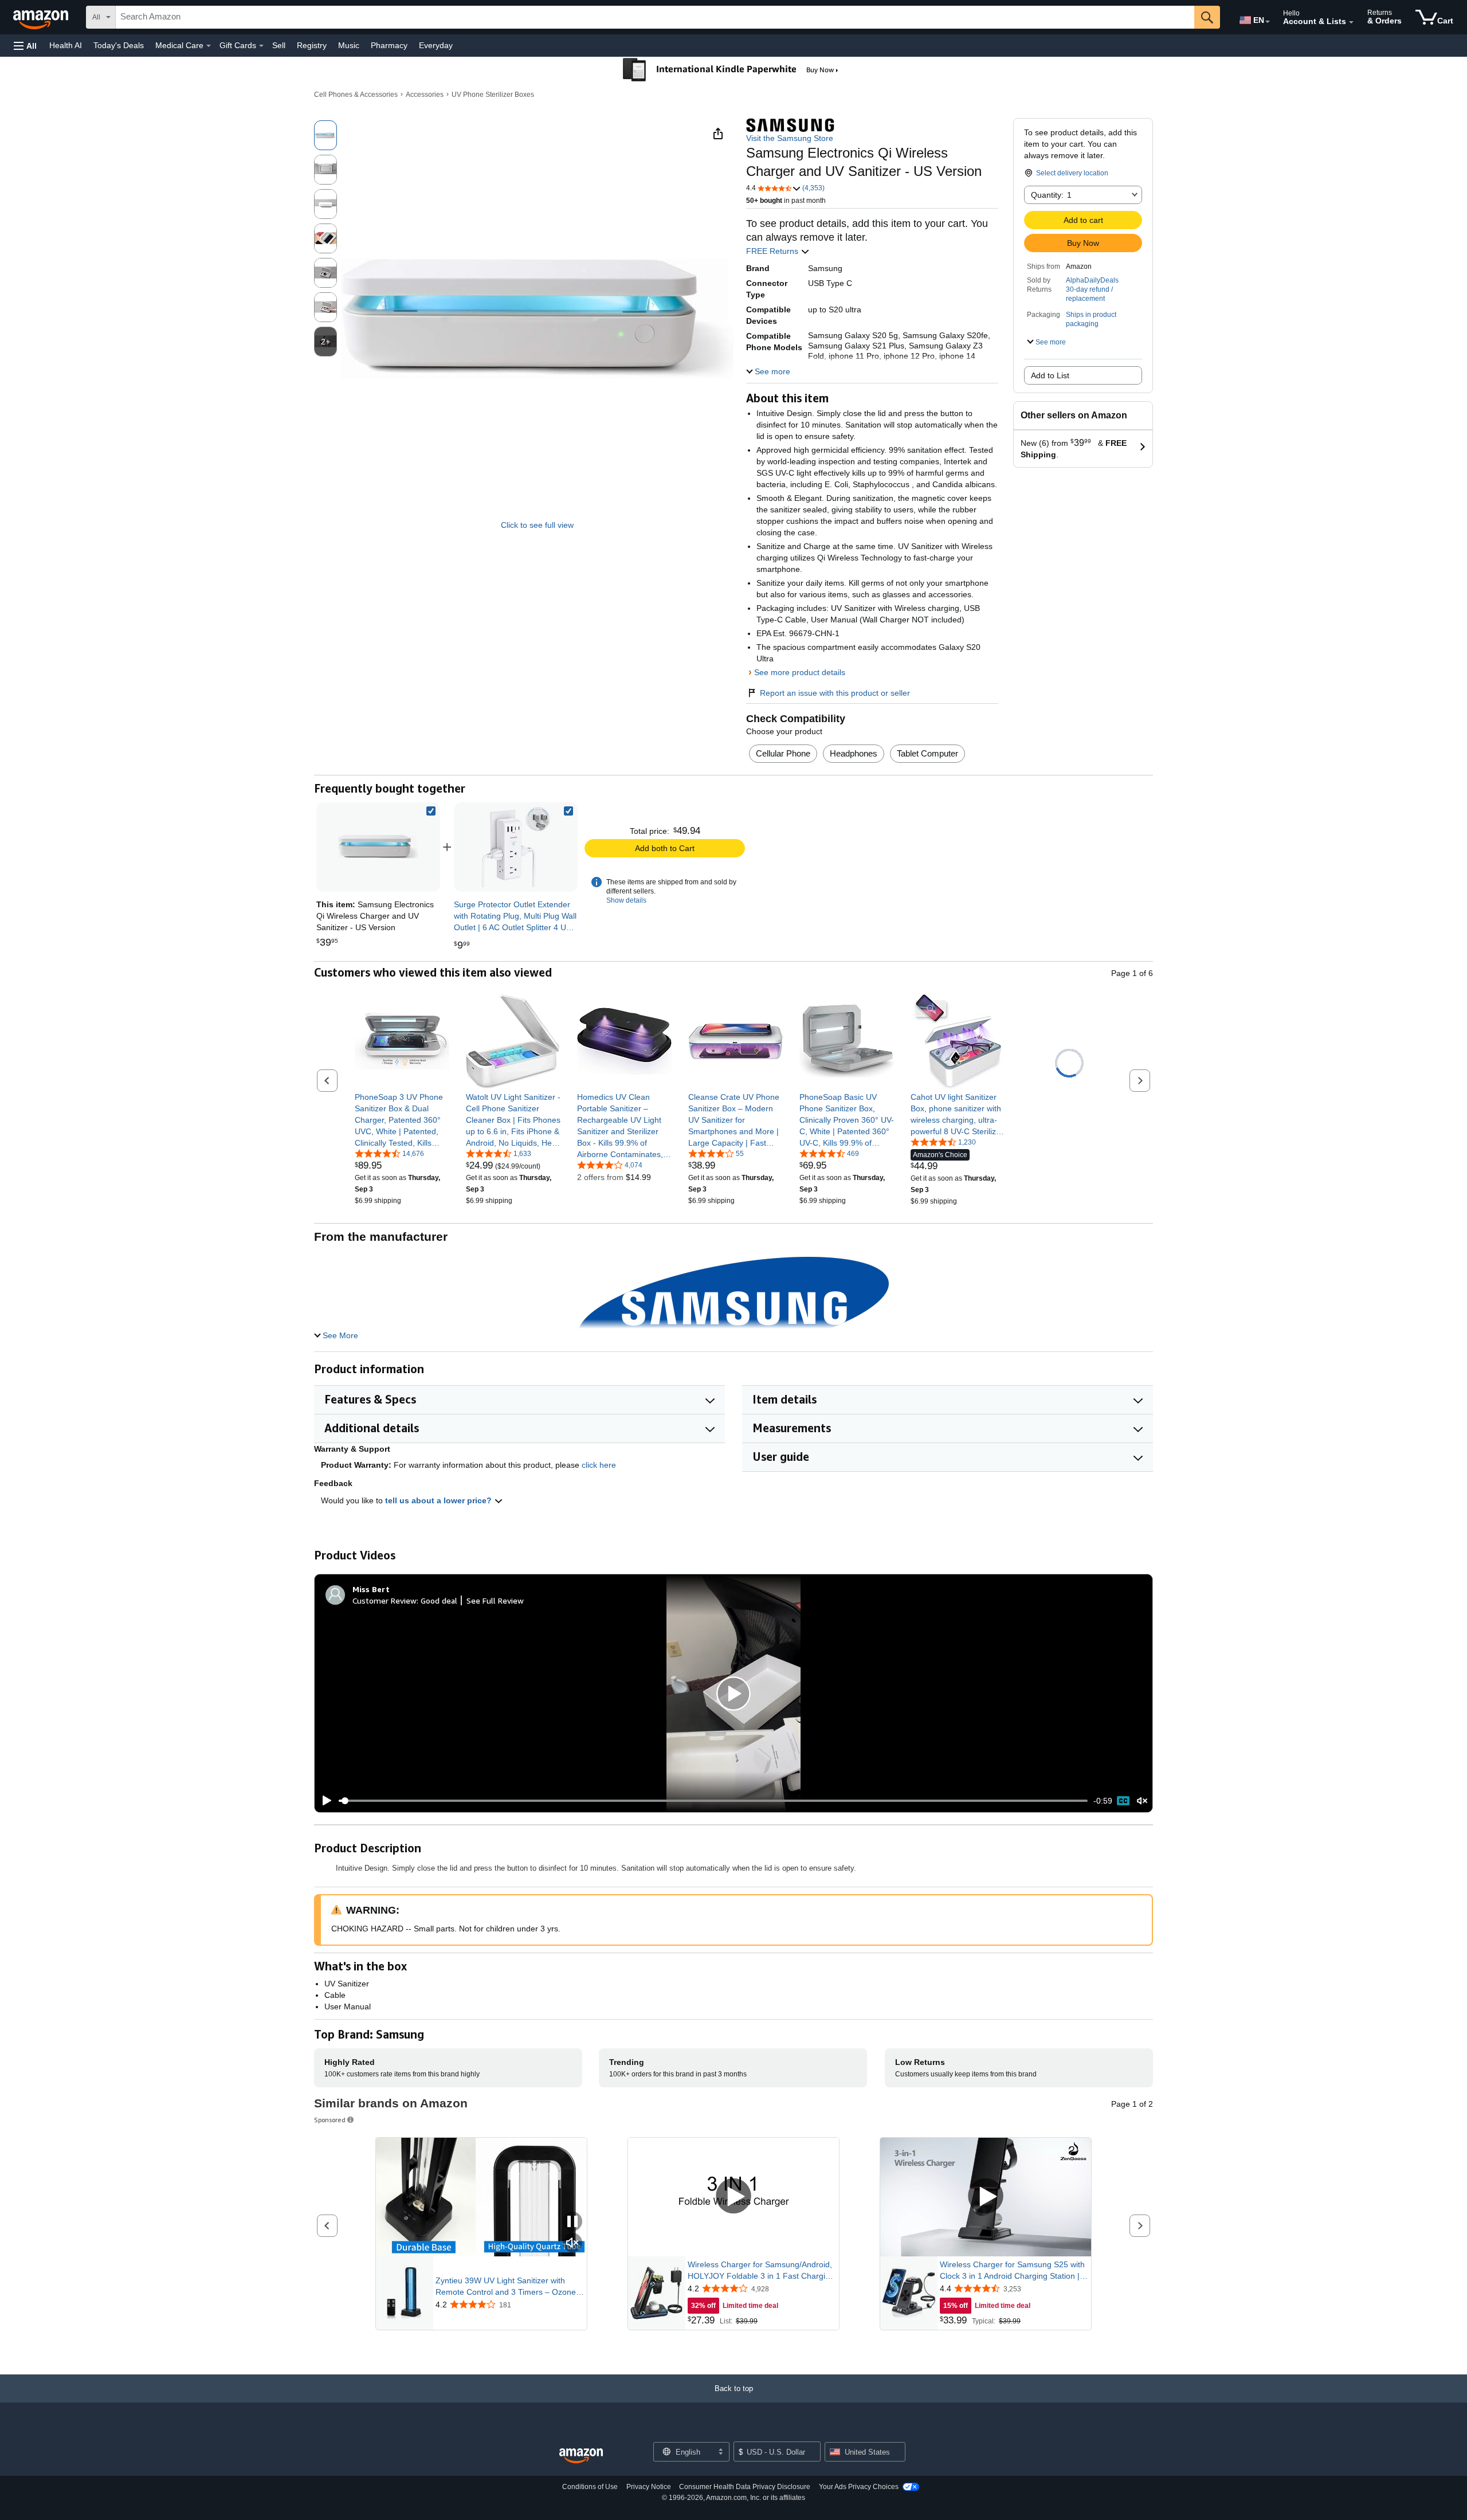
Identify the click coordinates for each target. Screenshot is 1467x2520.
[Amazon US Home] (581, 2456)
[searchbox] (655, 17)
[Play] (324, 1801)
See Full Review (495, 1600)
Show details (626, 900)
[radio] (325, 135)
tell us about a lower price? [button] (440, 1500)
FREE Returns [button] (773, 251)
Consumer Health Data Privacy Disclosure (745, 2487)
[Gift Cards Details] (261, 46)
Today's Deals (119, 45)
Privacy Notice (649, 2487)
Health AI (66, 45)
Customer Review (385, 1600)
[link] (516, 847)
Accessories (425, 95)
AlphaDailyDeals (1092, 280)
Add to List (1050, 375)
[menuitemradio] (1123, 1801)
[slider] (713, 1801)
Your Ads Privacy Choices (859, 2487)
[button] (25, 46)
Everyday (436, 45)
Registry (312, 45)
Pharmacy (389, 45)
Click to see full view (537, 525)
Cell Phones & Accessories (356, 95)
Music (349, 45)
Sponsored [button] (330, 2120)
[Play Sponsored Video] (733, 2197)
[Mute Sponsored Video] (572, 2243)
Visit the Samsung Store (790, 138)
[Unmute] (1142, 1801)
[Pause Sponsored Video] (572, 2222)
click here (599, 1465)
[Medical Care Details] (209, 46)
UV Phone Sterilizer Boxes (493, 95)
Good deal (439, 1600)
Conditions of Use (590, 2487)
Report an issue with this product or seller (835, 693)
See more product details (800, 672)
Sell (279, 45)
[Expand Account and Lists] (1351, 22)
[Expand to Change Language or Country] (1268, 22)
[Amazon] (42, 17)
